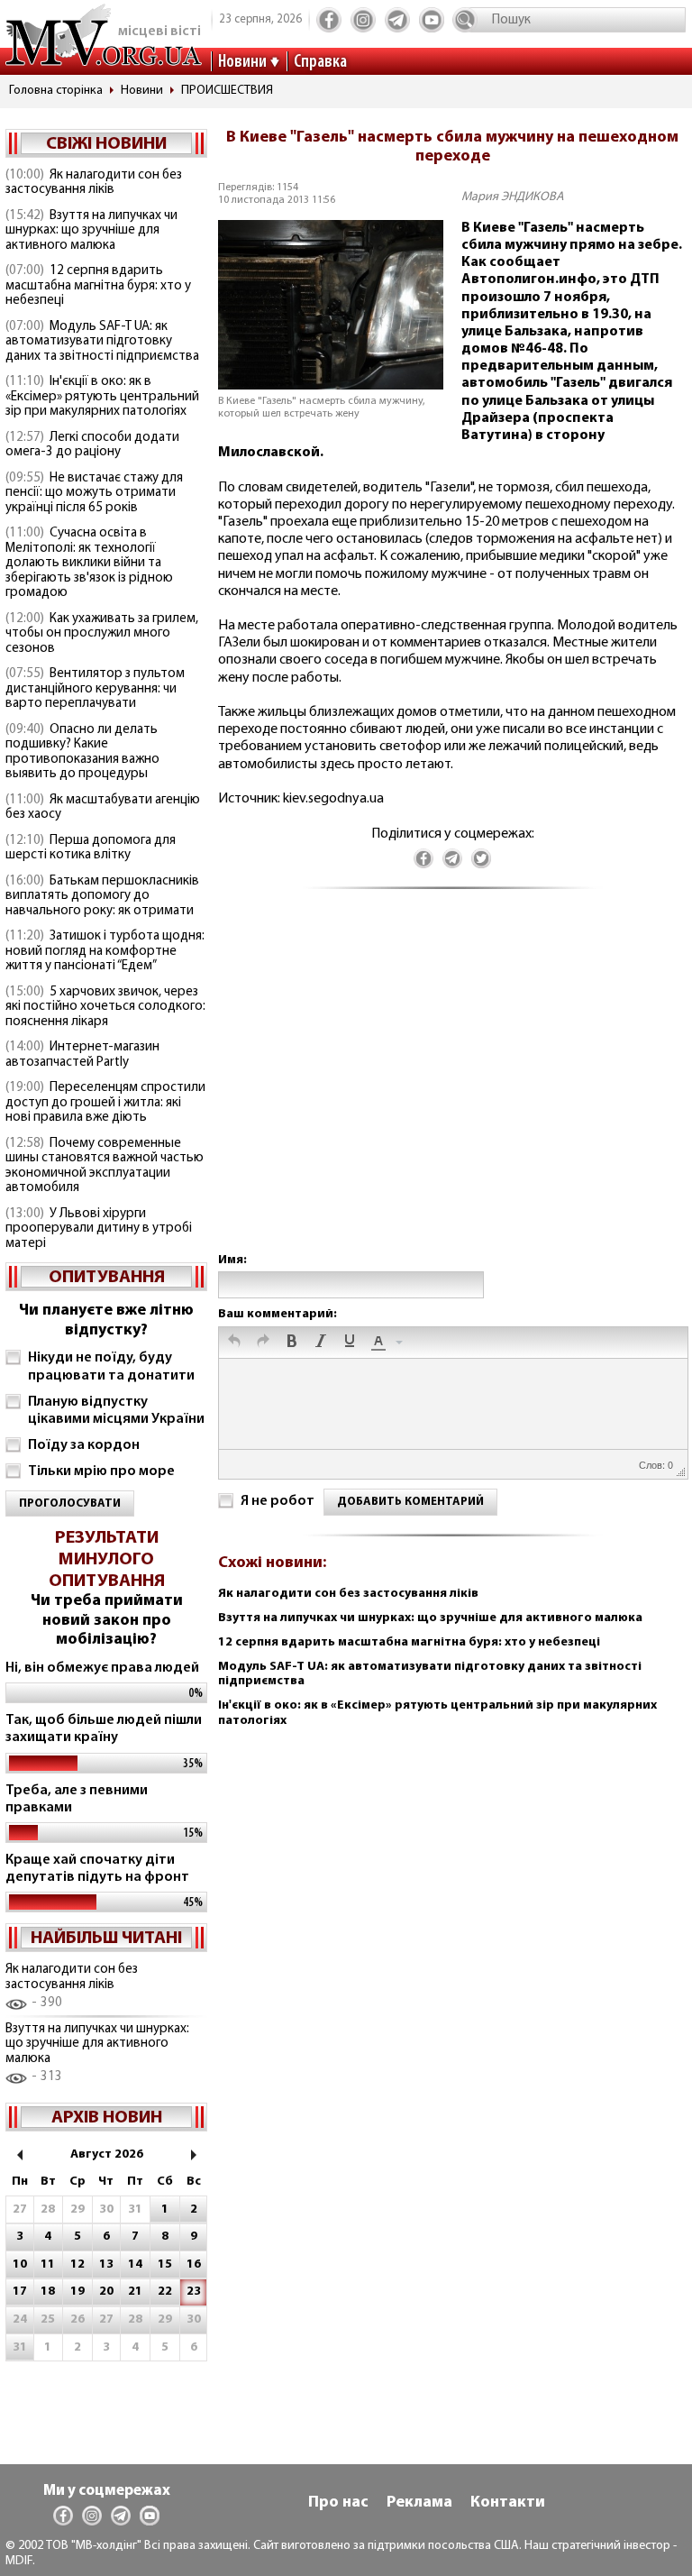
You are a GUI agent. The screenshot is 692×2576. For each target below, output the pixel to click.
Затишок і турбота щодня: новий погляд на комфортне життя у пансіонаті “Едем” (105, 951)
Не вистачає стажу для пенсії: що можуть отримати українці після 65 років (94, 493)
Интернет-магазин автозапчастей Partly (82, 1055)
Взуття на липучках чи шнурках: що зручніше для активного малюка (91, 231)
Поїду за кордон (84, 1445)
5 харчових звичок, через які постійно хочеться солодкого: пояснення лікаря (105, 1007)
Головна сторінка (56, 91)
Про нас (338, 2503)
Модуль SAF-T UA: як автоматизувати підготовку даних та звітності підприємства (102, 342)
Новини (242, 62)
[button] (234, 1343)
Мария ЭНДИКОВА (513, 197)
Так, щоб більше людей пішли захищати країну (104, 1729)
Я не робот (278, 1501)
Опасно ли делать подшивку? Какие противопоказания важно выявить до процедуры (82, 752)
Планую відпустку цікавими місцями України (116, 1411)
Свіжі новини (106, 144)
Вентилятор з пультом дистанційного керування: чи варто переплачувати (95, 689)
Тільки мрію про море (101, 1471)
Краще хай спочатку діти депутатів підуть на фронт (97, 1869)
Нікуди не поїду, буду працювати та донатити (111, 1366)
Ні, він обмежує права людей (102, 1668)
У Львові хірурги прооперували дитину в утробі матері (99, 1229)
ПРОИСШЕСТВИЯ (227, 91)
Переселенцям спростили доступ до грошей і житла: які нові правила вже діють (105, 1103)
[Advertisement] (452, 1089)
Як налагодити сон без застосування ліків (94, 183)
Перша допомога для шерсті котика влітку (91, 848)
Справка (320, 62)
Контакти (508, 2503)
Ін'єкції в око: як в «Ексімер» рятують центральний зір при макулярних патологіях (102, 397)
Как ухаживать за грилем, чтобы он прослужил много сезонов (102, 634)
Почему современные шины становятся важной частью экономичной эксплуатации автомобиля (105, 1166)
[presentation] (234, 1343)
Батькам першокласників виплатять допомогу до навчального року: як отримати (102, 896)
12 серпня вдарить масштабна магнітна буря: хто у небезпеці (98, 286)
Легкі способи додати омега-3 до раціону (92, 445)
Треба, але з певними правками (77, 1799)
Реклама (419, 2503)
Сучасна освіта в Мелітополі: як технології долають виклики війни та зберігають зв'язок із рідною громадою (89, 563)
